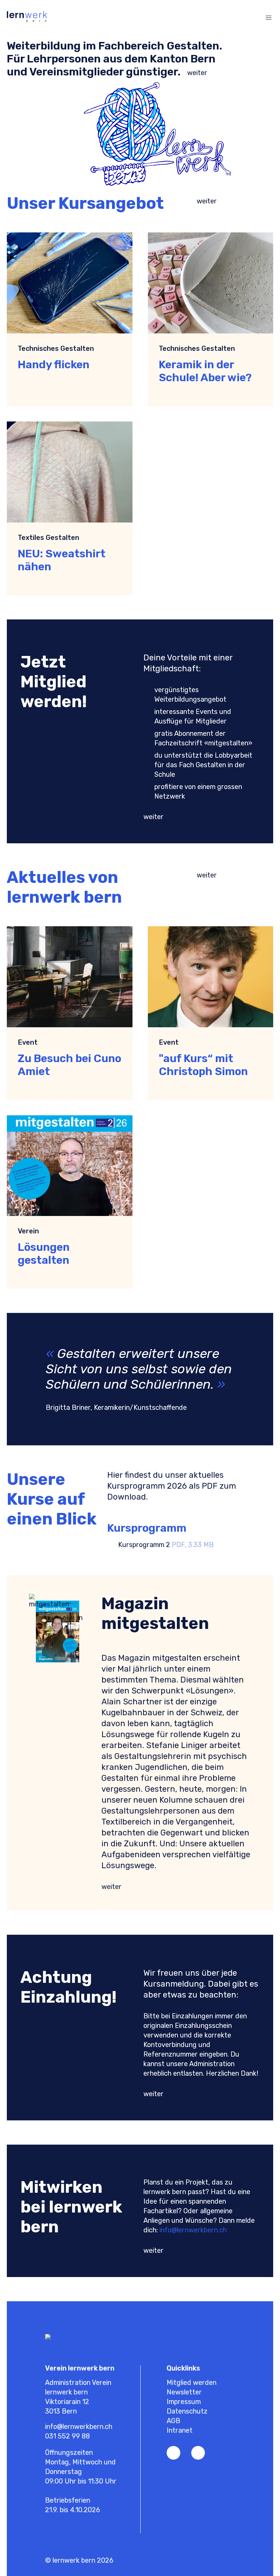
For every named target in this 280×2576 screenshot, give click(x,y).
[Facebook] (173, 2453)
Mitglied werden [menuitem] (192, 2382)
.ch (222, 2230)
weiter (197, 73)
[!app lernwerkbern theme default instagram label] (198, 2453)
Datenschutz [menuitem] (187, 2411)
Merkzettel (217, 18)
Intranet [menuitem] (180, 2430)
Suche (244, 18)
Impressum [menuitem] (184, 2402)
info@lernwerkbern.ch (79, 2427)
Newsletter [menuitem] (184, 2392)
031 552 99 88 (67, 2436)
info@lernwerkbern (189, 2230)
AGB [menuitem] (173, 2421)
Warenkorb (231, 18)
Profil (204, 18)
